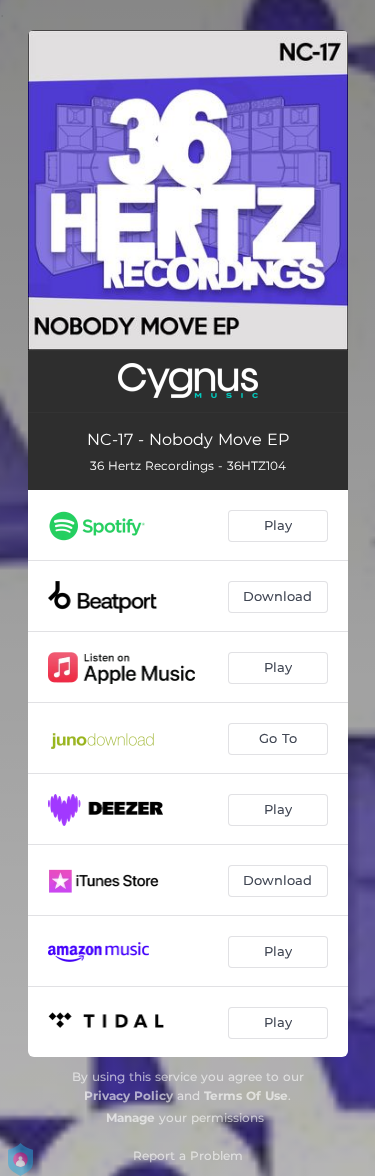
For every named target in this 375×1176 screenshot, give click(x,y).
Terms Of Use (246, 1095)
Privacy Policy (128, 1095)
